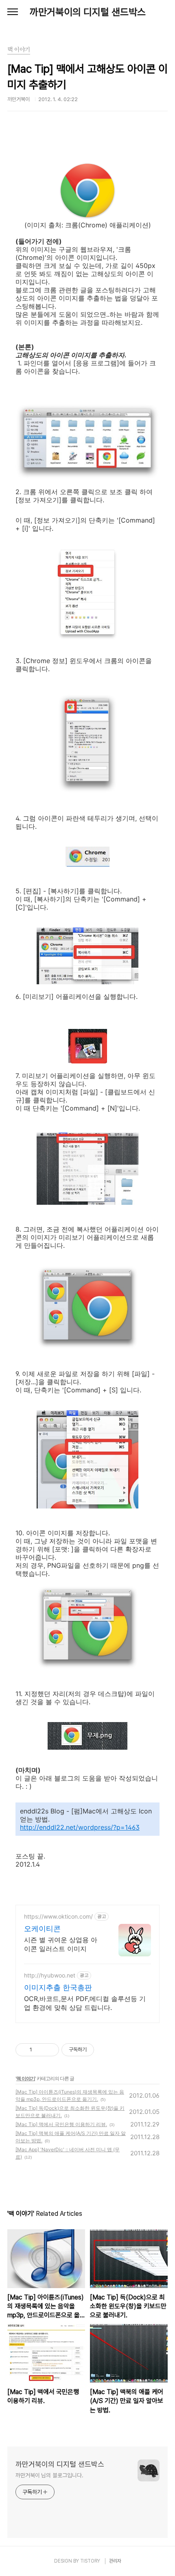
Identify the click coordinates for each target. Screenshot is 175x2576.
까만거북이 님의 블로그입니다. (49, 2475)
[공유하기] (40, 2050)
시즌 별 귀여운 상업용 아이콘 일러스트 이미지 (61, 1944)
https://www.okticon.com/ (58, 1916)
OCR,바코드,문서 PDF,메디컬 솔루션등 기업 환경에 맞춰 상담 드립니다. (85, 2003)
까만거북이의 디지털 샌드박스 (88, 12)
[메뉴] (13, 12)
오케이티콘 (42, 1929)
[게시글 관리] (50, 2050)
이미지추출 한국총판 (58, 1987)
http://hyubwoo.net (50, 1975)
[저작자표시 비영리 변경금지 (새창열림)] (105, 2050)
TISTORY (90, 2561)
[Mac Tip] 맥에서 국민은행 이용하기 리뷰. (61, 2124)
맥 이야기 (26, 2078)
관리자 (115, 2561)
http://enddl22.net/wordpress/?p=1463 (80, 1827)
